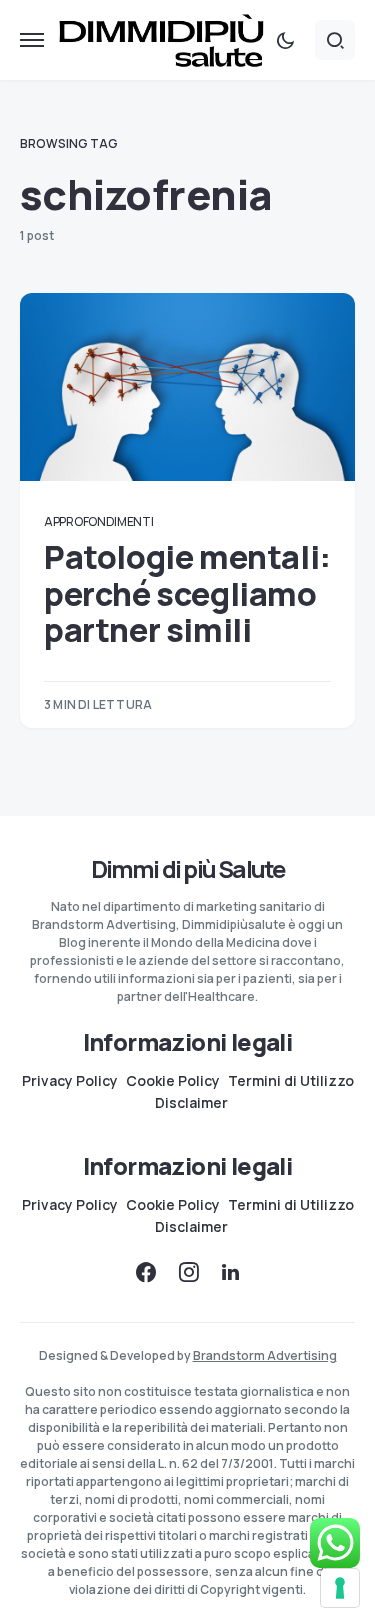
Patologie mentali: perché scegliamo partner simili (187, 593)
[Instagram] (189, 1272)
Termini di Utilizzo (291, 1081)
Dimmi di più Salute (188, 868)
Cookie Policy (173, 1081)
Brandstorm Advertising (265, 1355)
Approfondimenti (99, 521)
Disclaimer (191, 1103)
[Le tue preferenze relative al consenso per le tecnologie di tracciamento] (340, 1588)
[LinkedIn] (230, 1272)
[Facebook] (146, 1272)
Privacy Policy (70, 1081)
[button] (32, 40)
